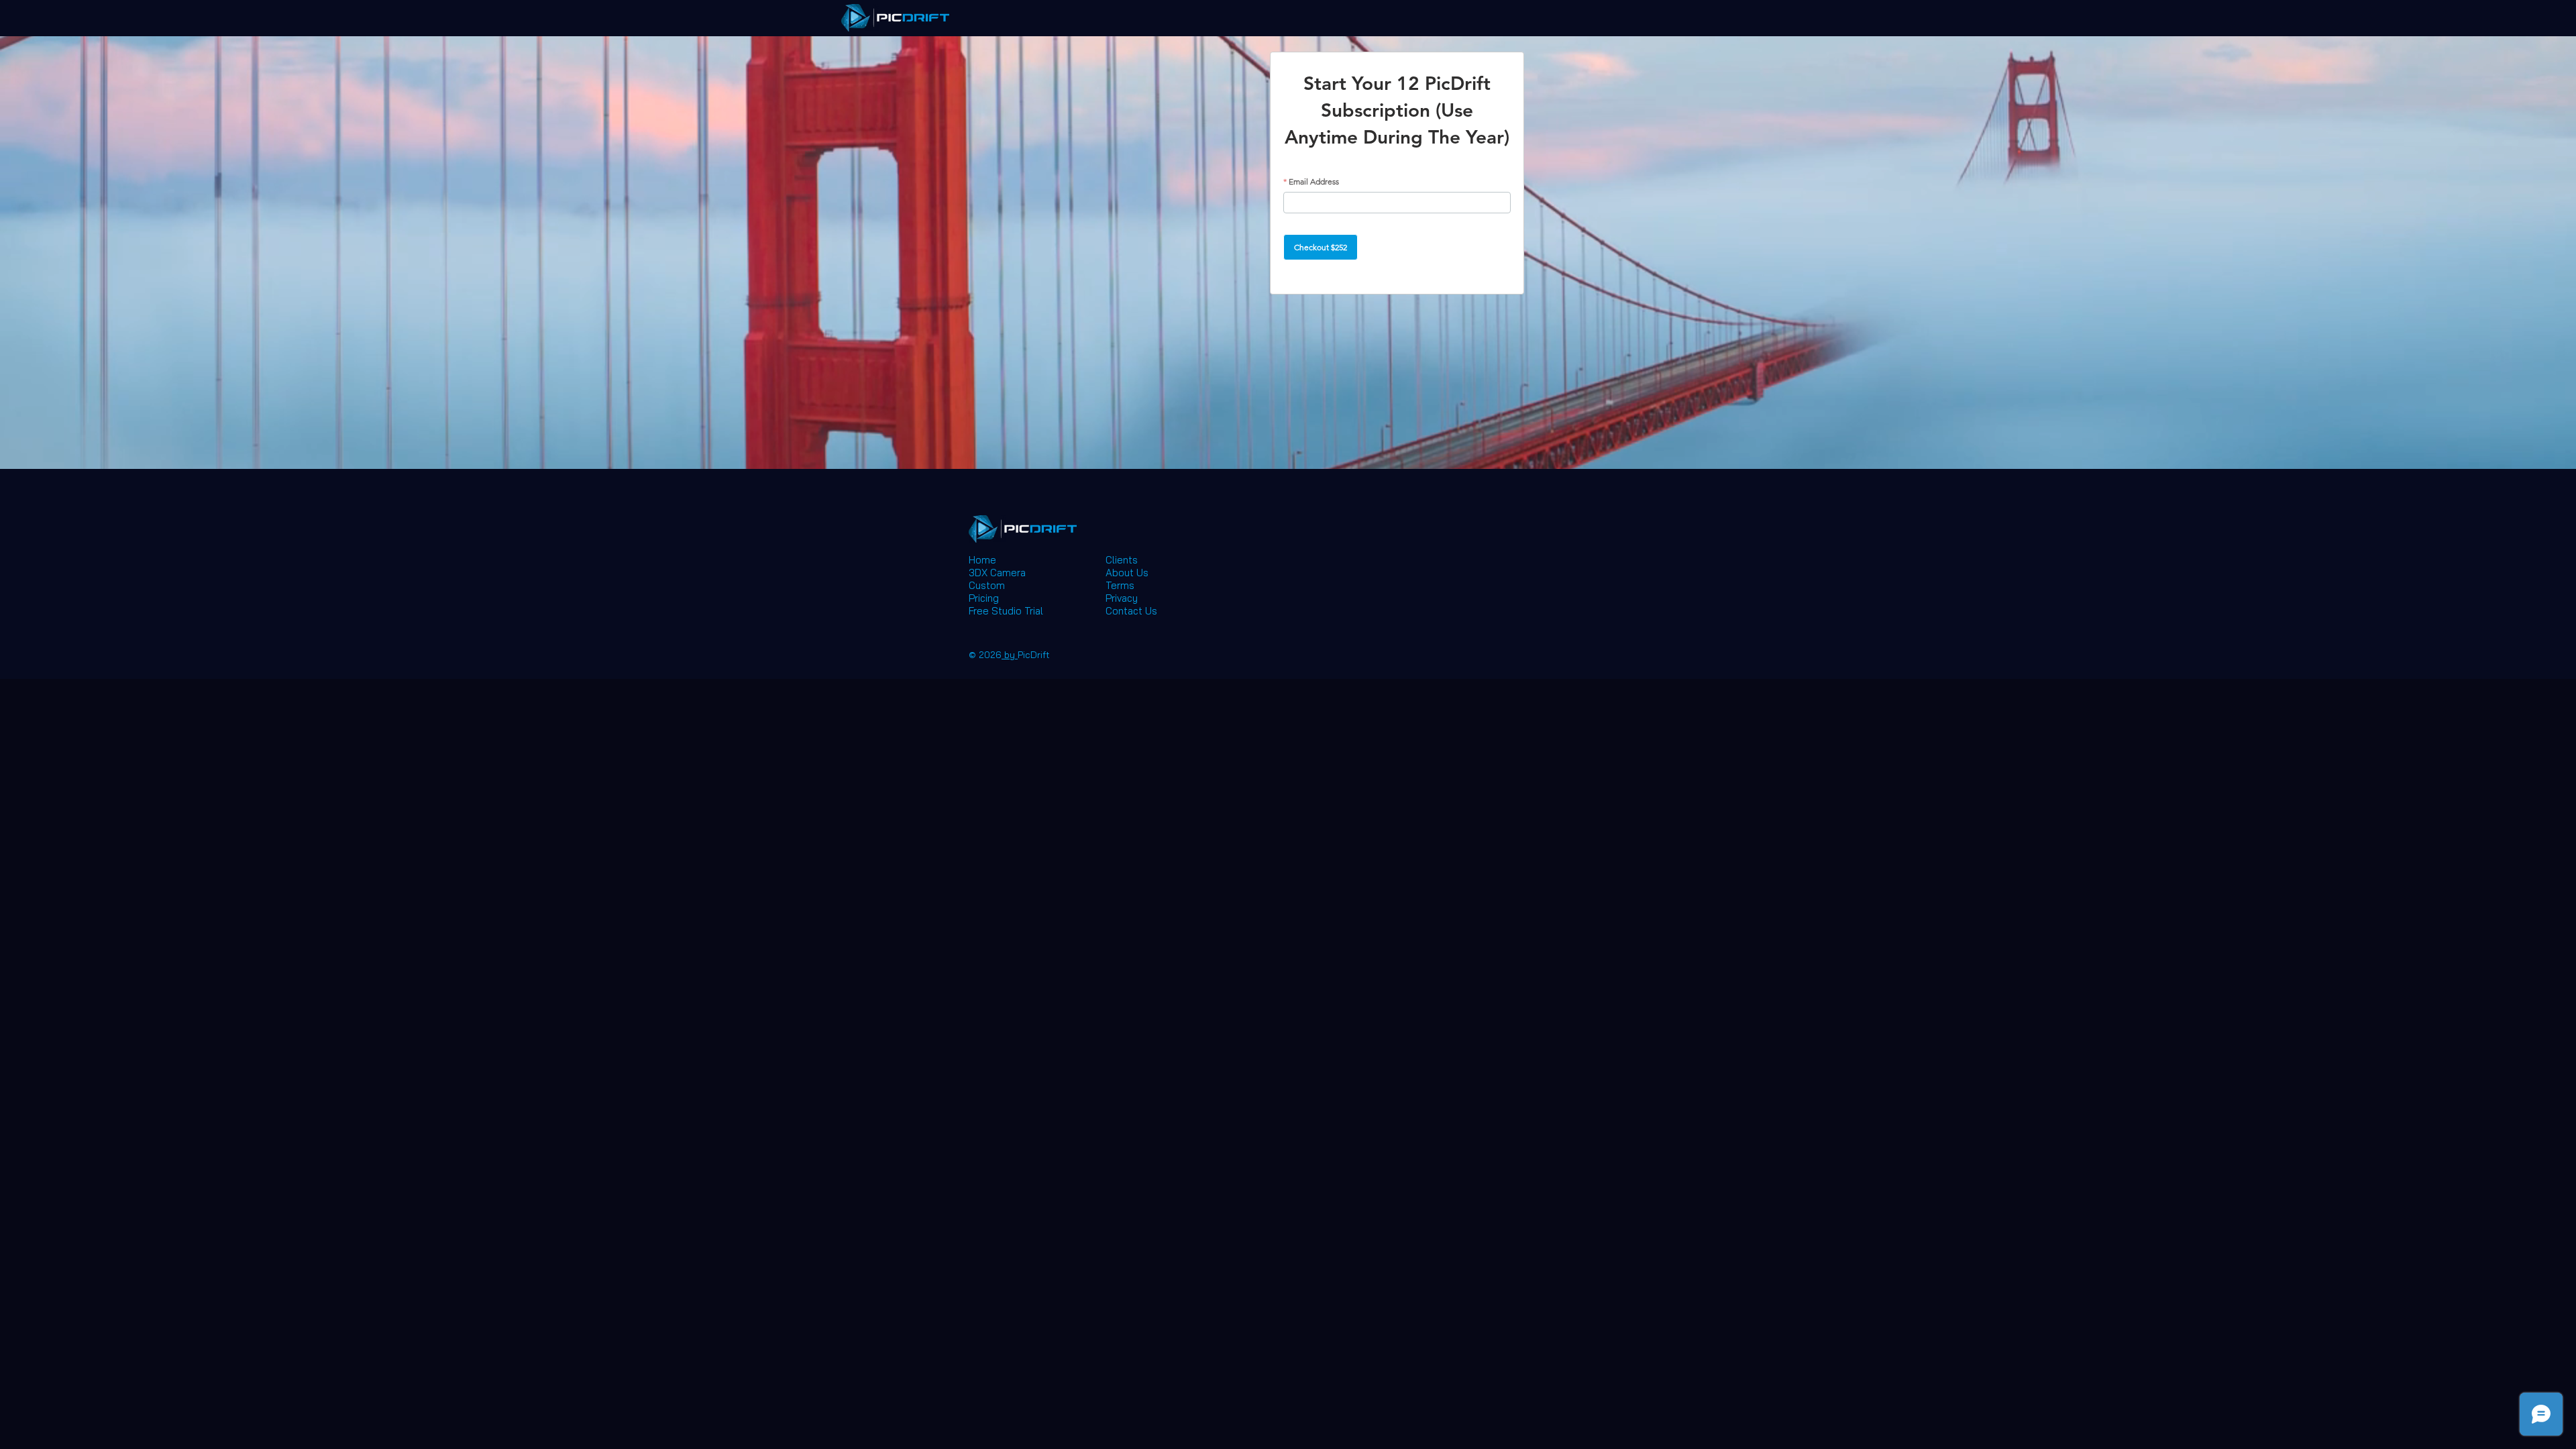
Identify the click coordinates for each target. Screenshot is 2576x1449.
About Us (1127, 573)
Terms (1120, 585)
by (1010, 655)
